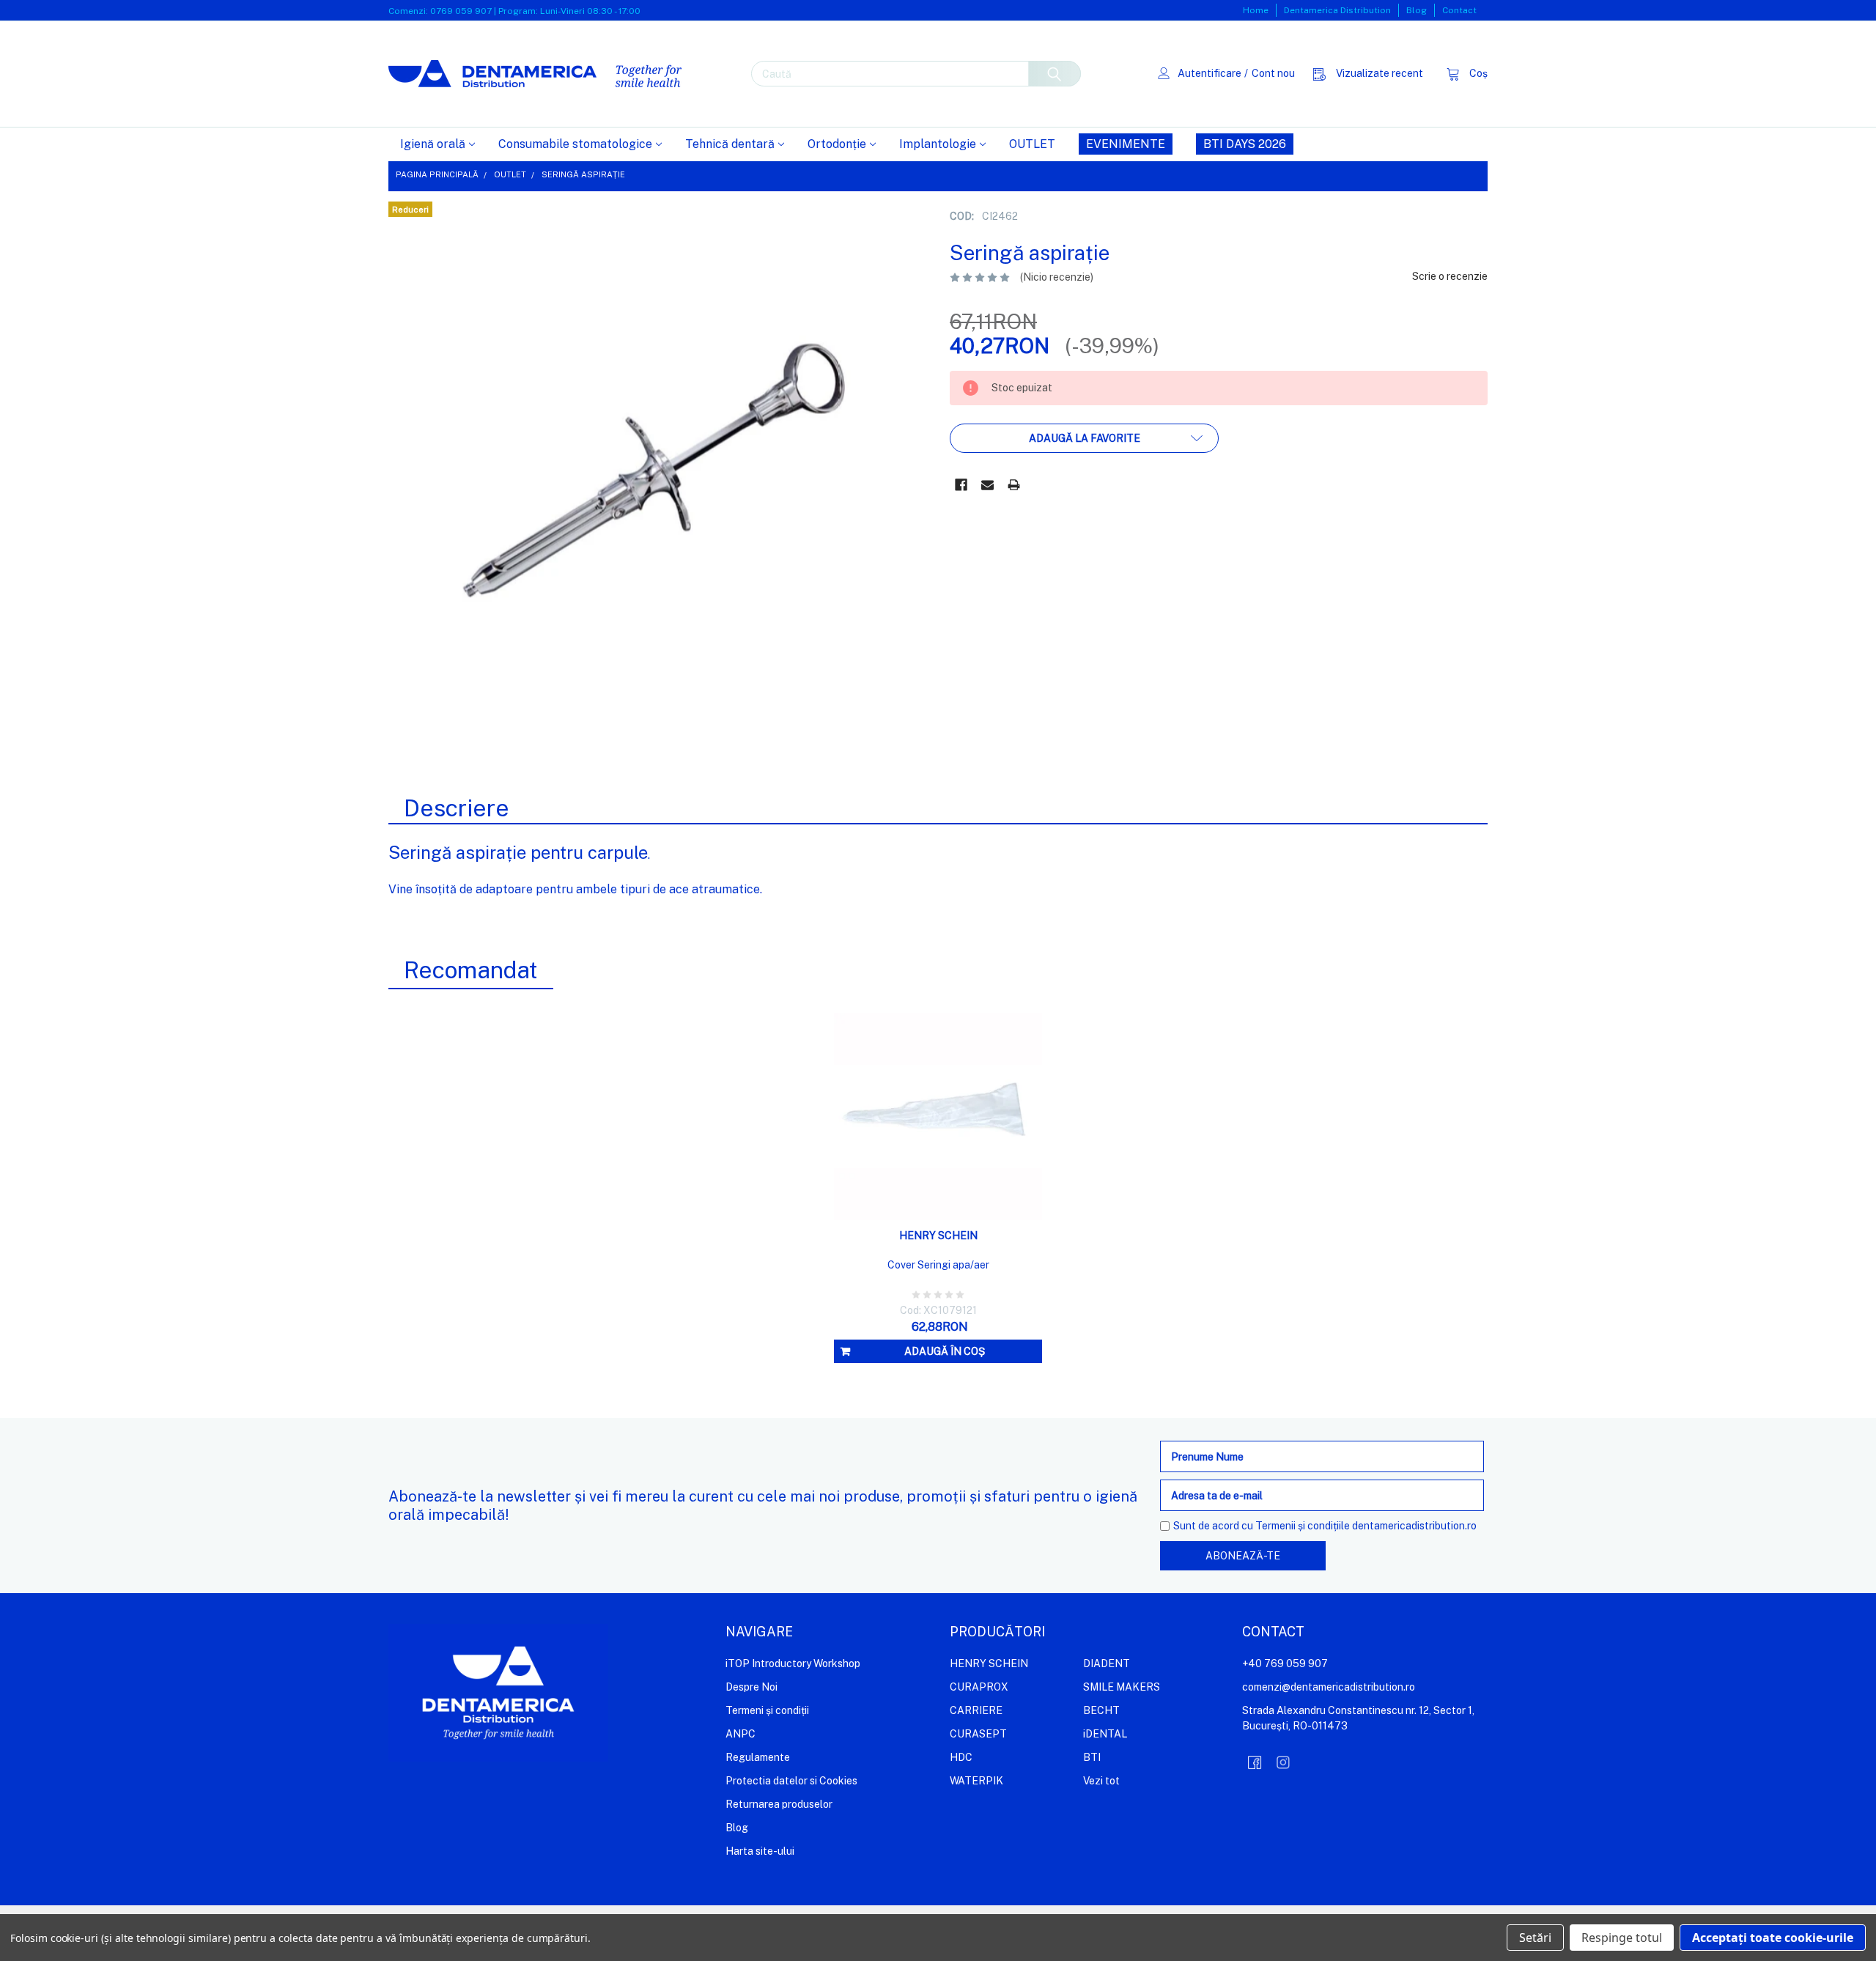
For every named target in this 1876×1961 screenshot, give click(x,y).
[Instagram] (1283, 1762)
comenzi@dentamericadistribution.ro (1329, 1687)
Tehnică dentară (730, 144)
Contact (1459, 10)
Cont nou (1273, 73)
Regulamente (758, 1757)
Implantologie (938, 144)
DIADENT (1107, 1663)
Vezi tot (1101, 1781)
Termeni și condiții (767, 1710)
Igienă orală (433, 144)
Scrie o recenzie (1450, 276)
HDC (961, 1757)
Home (1256, 10)
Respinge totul (1622, 1938)
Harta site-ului (760, 1851)
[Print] (1014, 485)
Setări (1535, 1938)
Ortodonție (837, 144)
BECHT (1101, 1710)
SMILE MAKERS (1122, 1687)
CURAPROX (979, 1687)
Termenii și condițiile (1303, 1526)
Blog (1417, 10)
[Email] (987, 485)
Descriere (457, 808)
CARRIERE (976, 1710)
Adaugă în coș (945, 1351)
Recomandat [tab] (471, 970)
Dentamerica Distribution (1337, 10)
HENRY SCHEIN (989, 1663)
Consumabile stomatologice (575, 144)
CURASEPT (978, 1734)
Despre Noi (751, 1687)
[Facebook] (961, 485)
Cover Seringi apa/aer (938, 1265)
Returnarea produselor (779, 1804)
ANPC (741, 1734)
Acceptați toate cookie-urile (1773, 1938)
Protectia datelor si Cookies (791, 1781)
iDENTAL (1105, 1734)
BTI (1092, 1757)
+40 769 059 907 (1285, 1663)
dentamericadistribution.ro (1414, 1526)
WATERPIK (976, 1781)
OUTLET (1032, 144)
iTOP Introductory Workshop (793, 1663)
